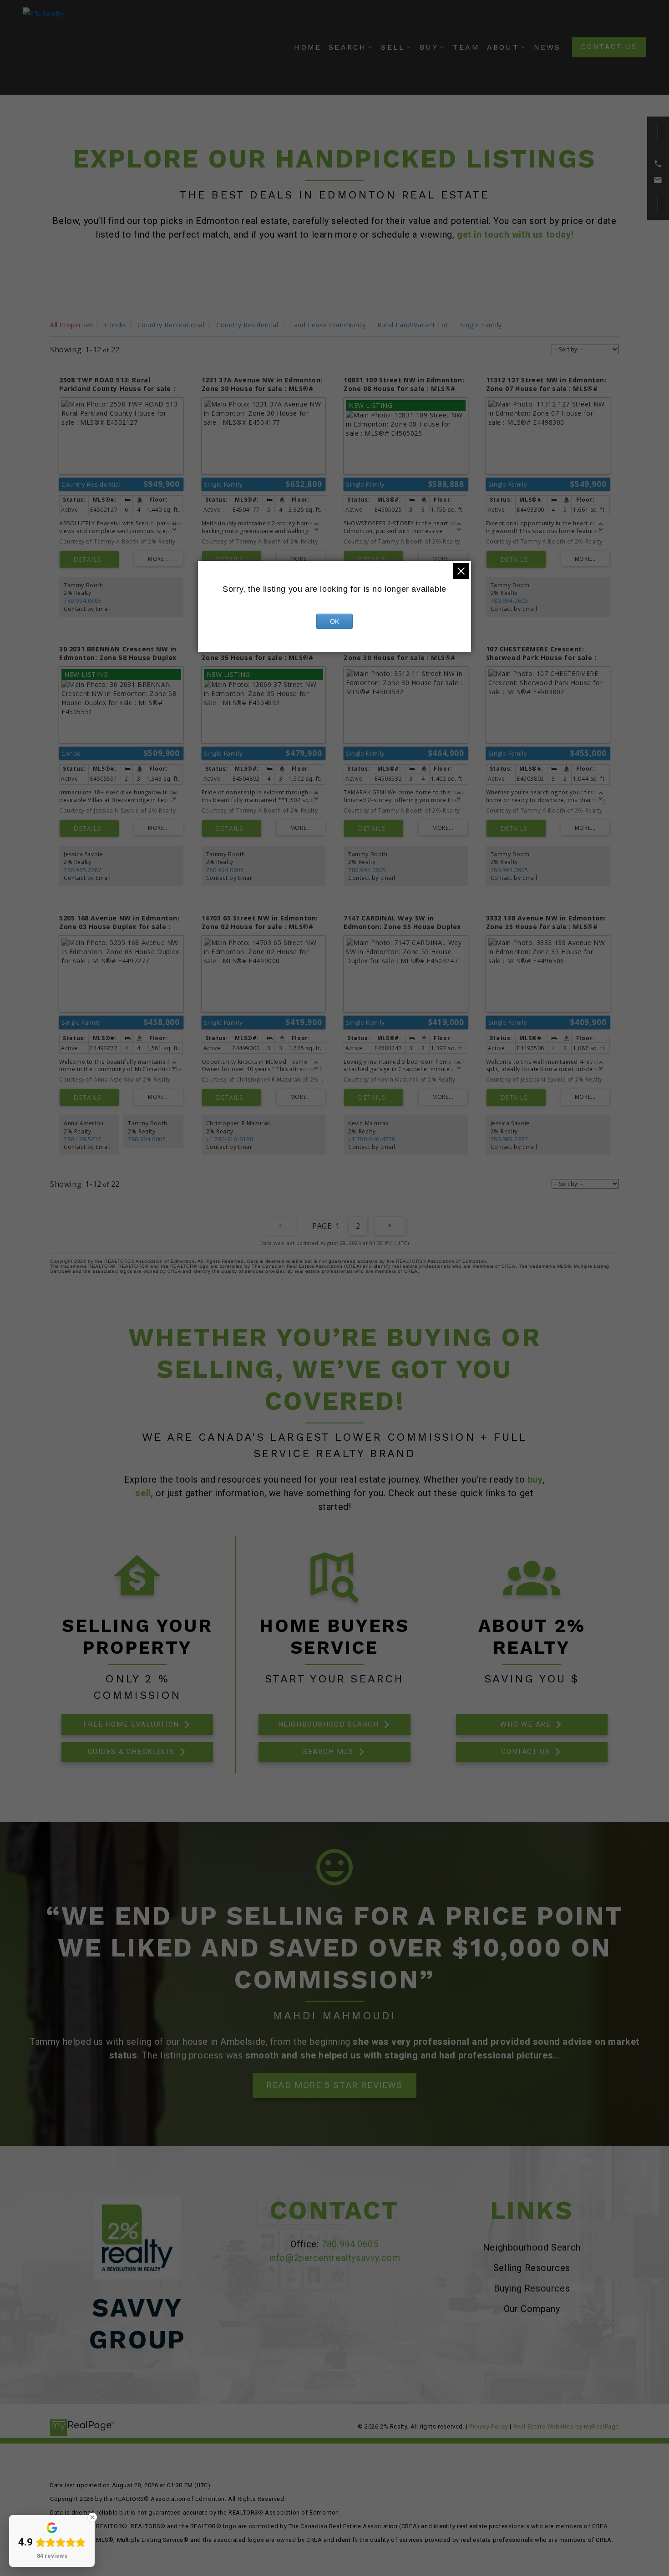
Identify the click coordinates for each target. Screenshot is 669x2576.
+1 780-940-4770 (372, 1139)
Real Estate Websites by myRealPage (566, 2426)
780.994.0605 (83, 601)
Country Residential (247, 325)
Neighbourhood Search (329, 1724)
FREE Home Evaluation (131, 1724)
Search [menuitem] (347, 47)
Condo (115, 325)
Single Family (481, 325)
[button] (609, 47)
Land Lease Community (328, 325)
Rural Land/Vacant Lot (413, 325)
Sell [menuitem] (393, 47)
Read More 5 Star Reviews (334, 2085)
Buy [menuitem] (429, 47)
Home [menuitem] (308, 47)
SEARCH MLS (328, 1752)
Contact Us (609, 47)
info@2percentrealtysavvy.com (335, 2258)
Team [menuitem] (466, 47)
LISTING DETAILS (89, 559)
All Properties (71, 325)
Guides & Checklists (131, 1752)
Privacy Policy (489, 2426)
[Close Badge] (92, 2517)
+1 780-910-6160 (230, 1139)
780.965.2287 (83, 870)
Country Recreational (171, 325)
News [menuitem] (547, 47)
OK (334, 621)
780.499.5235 (83, 1139)
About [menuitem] (503, 47)
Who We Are (525, 1724)
